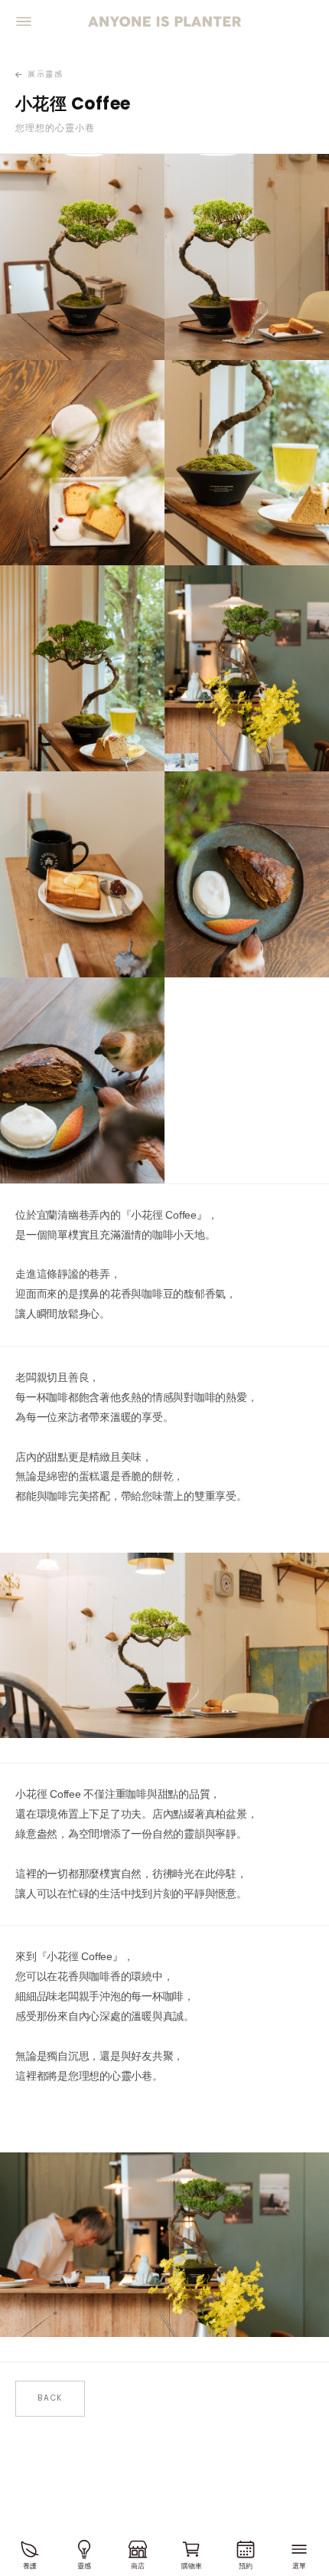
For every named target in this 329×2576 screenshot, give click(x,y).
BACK (50, 2398)
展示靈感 (45, 74)
